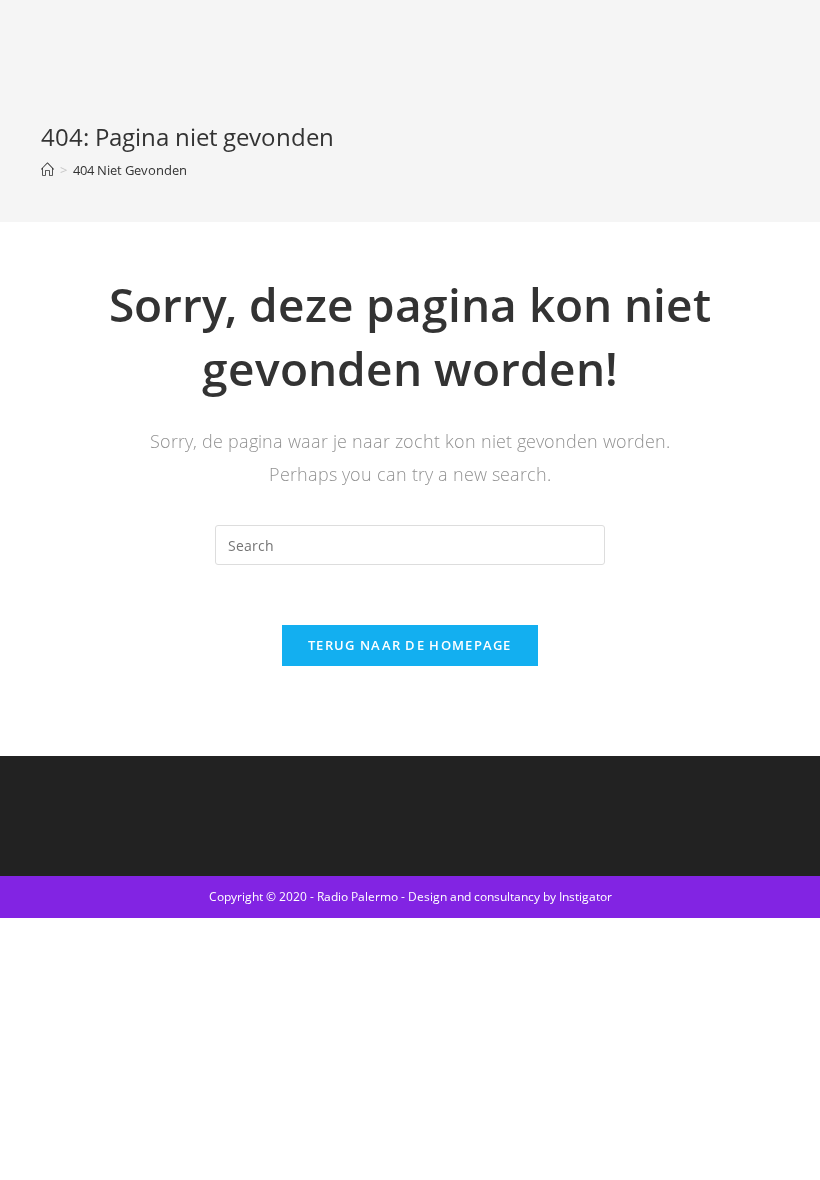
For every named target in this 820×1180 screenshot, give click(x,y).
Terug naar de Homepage (410, 645)
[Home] (47, 170)
